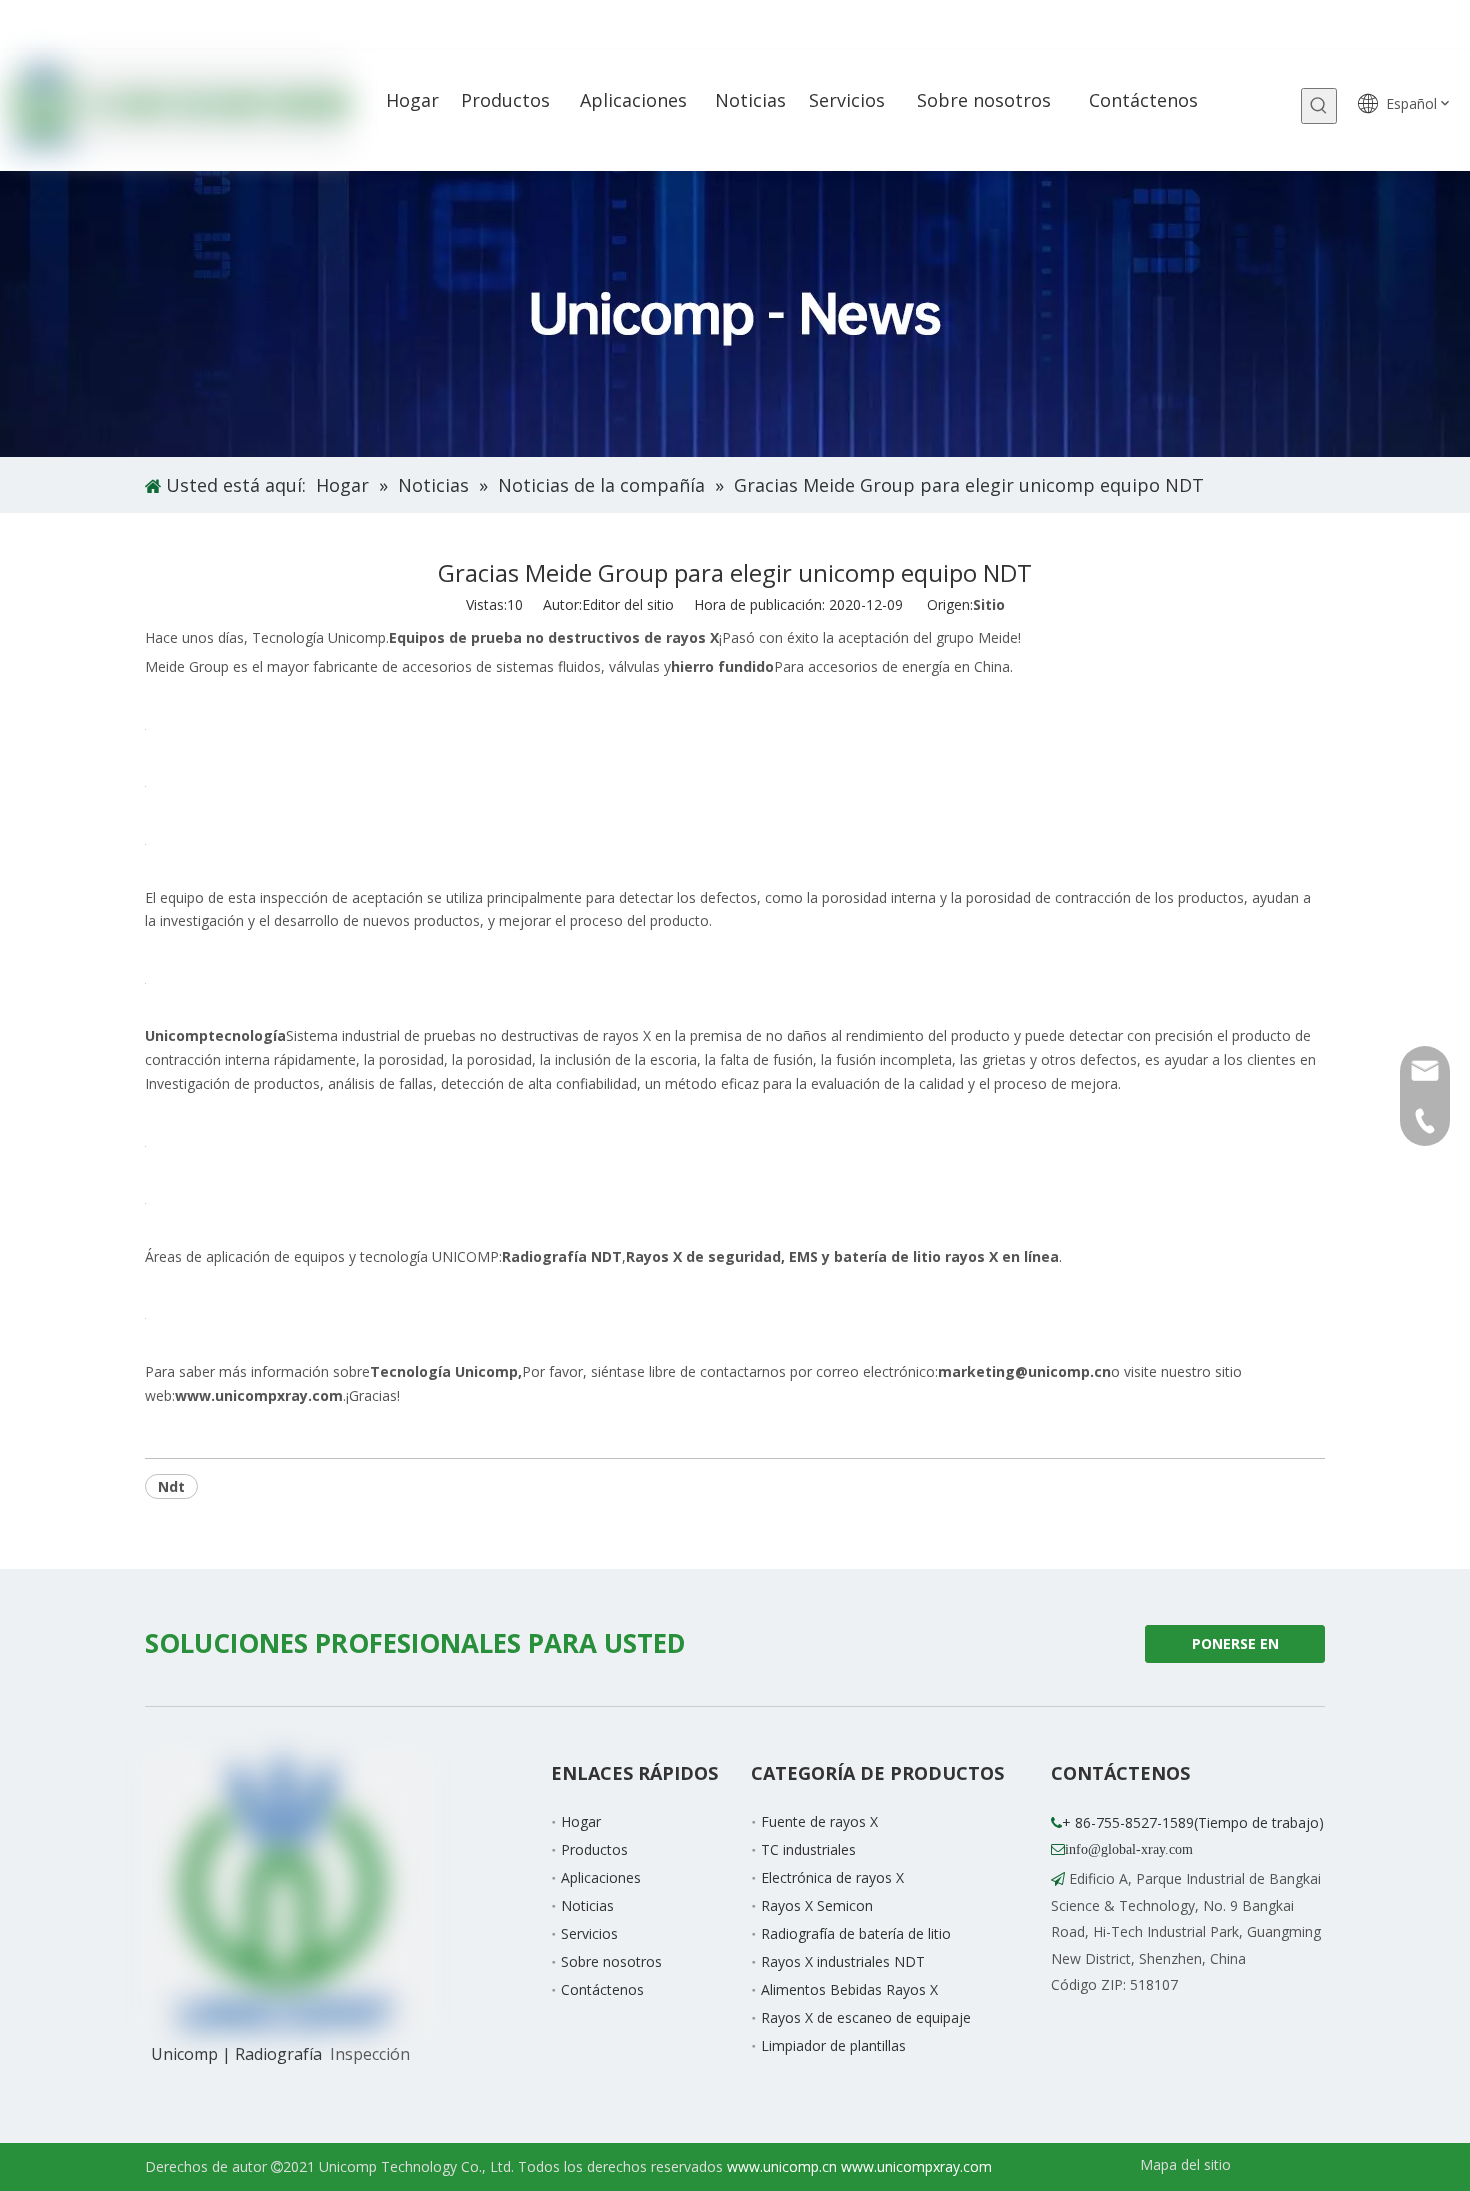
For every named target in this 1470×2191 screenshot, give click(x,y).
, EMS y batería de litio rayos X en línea (920, 1256)
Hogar (581, 1821)
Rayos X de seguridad (703, 1256)
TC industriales (808, 1849)
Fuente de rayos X (819, 1821)
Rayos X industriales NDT (843, 1961)
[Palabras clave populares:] (1319, 106)
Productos (594, 1849)
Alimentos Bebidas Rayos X (849, 1989)
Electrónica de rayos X (832, 1877)
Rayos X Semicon (817, 1905)
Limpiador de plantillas (833, 2045)
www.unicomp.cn (782, 2166)
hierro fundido (722, 666)
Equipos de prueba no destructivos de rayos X (554, 637)
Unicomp (215, 1035)
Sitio (989, 604)
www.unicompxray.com (916, 2166)
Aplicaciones (601, 1877)
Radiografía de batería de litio (856, 1933)
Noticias (587, 1905)
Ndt (171, 1486)
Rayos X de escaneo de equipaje (866, 2017)
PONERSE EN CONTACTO (1232, 1648)
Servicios (589, 1933)
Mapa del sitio (1185, 2164)
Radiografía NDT (562, 1256)
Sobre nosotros (611, 1961)
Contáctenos (602, 1989)
